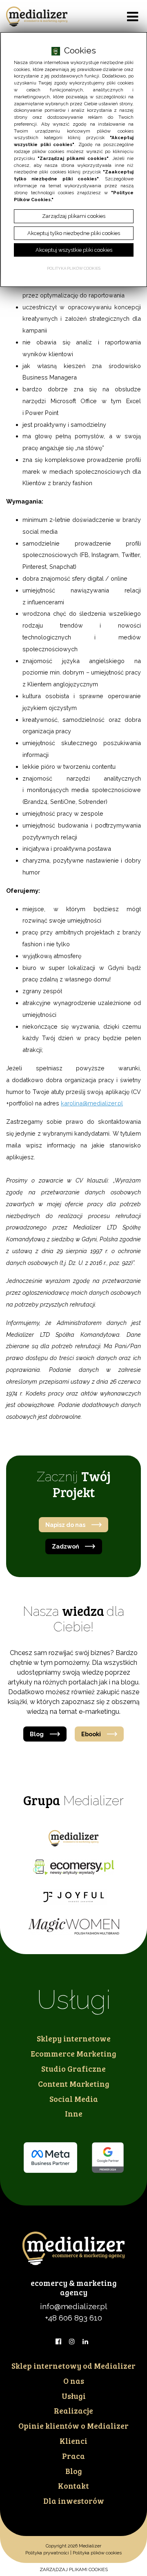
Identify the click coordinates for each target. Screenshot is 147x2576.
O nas (74, 2381)
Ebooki (91, 1734)
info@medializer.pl (74, 2306)
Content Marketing (74, 2083)
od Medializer (73, 2365)
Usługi (74, 2396)
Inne (74, 2113)
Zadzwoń (66, 1546)
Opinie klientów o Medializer (73, 2425)
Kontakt (73, 2485)
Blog (37, 1734)
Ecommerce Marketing (73, 2053)
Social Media (74, 2099)
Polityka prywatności (47, 2553)
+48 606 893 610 (73, 2318)
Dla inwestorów (74, 2501)
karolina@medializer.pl (92, 1103)
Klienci (73, 2441)
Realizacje (73, 2410)
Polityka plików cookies (97, 2553)
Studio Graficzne (73, 2068)
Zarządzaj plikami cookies (74, 2569)
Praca (73, 2456)
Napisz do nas (65, 1525)
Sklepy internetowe (74, 2038)
